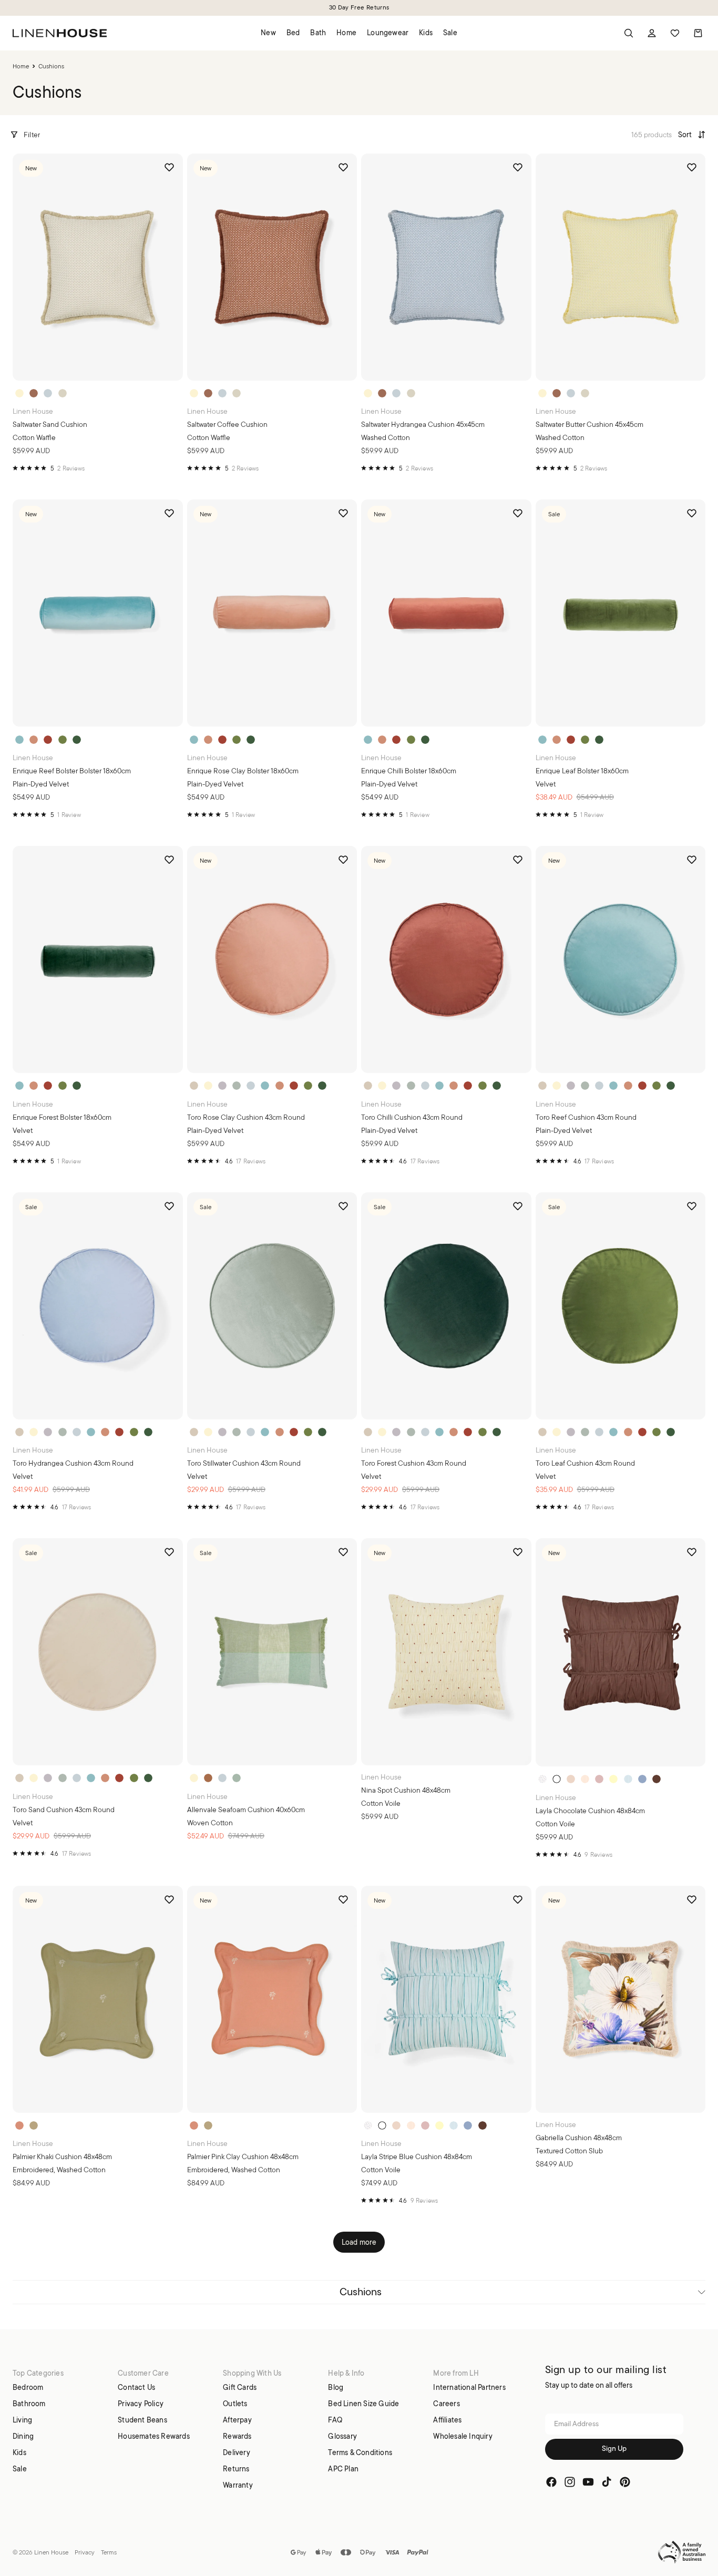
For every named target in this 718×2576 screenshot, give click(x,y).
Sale (20, 2469)
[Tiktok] (607, 2482)
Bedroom (28, 2387)
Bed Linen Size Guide (363, 2404)
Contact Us (136, 2387)
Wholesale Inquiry (463, 2436)
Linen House (51, 2552)
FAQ (335, 2420)
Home (21, 66)
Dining (23, 2436)
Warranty (238, 2485)
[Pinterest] (625, 2482)
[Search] (629, 33)
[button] (692, 134)
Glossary (342, 2436)
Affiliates (447, 2420)
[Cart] (698, 33)
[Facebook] (551, 2482)
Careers (446, 2404)
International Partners (469, 2387)
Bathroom (29, 2404)
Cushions (361, 2292)
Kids (19, 2452)
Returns (236, 2469)
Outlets (235, 2404)
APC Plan (343, 2469)
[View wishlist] (675, 33)
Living (22, 2420)
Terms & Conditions (360, 2452)
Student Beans (142, 2420)
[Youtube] (588, 2482)
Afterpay (237, 2420)
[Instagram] (570, 2482)
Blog (336, 2387)
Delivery (237, 2452)
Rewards (237, 2436)
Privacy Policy (141, 2404)
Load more (359, 2242)
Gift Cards (240, 2387)
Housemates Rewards (154, 2436)
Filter (32, 135)
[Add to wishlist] (169, 167)
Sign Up (614, 2450)
